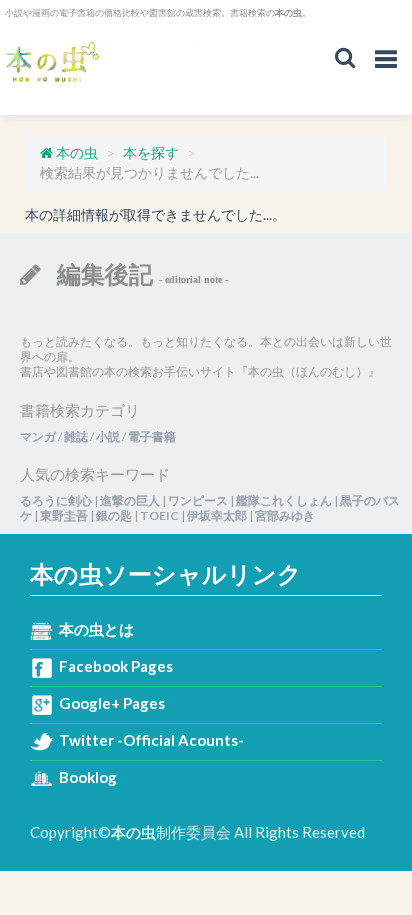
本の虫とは (96, 629)
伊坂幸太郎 (217, 515)
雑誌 (76, 436)
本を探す (151, 152)
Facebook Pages (116, 666)
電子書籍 (152, 436)
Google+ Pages (112, 703)
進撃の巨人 (130, 500)
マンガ (38, 436)
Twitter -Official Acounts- (151, 740)
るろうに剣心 (56, 500)
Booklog (88, 777)
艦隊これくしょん (284, 500)
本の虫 (100, 62)
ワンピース (198, 500)
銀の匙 (114, 515)
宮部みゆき (285, 515)
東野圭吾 (64, 515)
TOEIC (159, 515)
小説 (108, 436)
